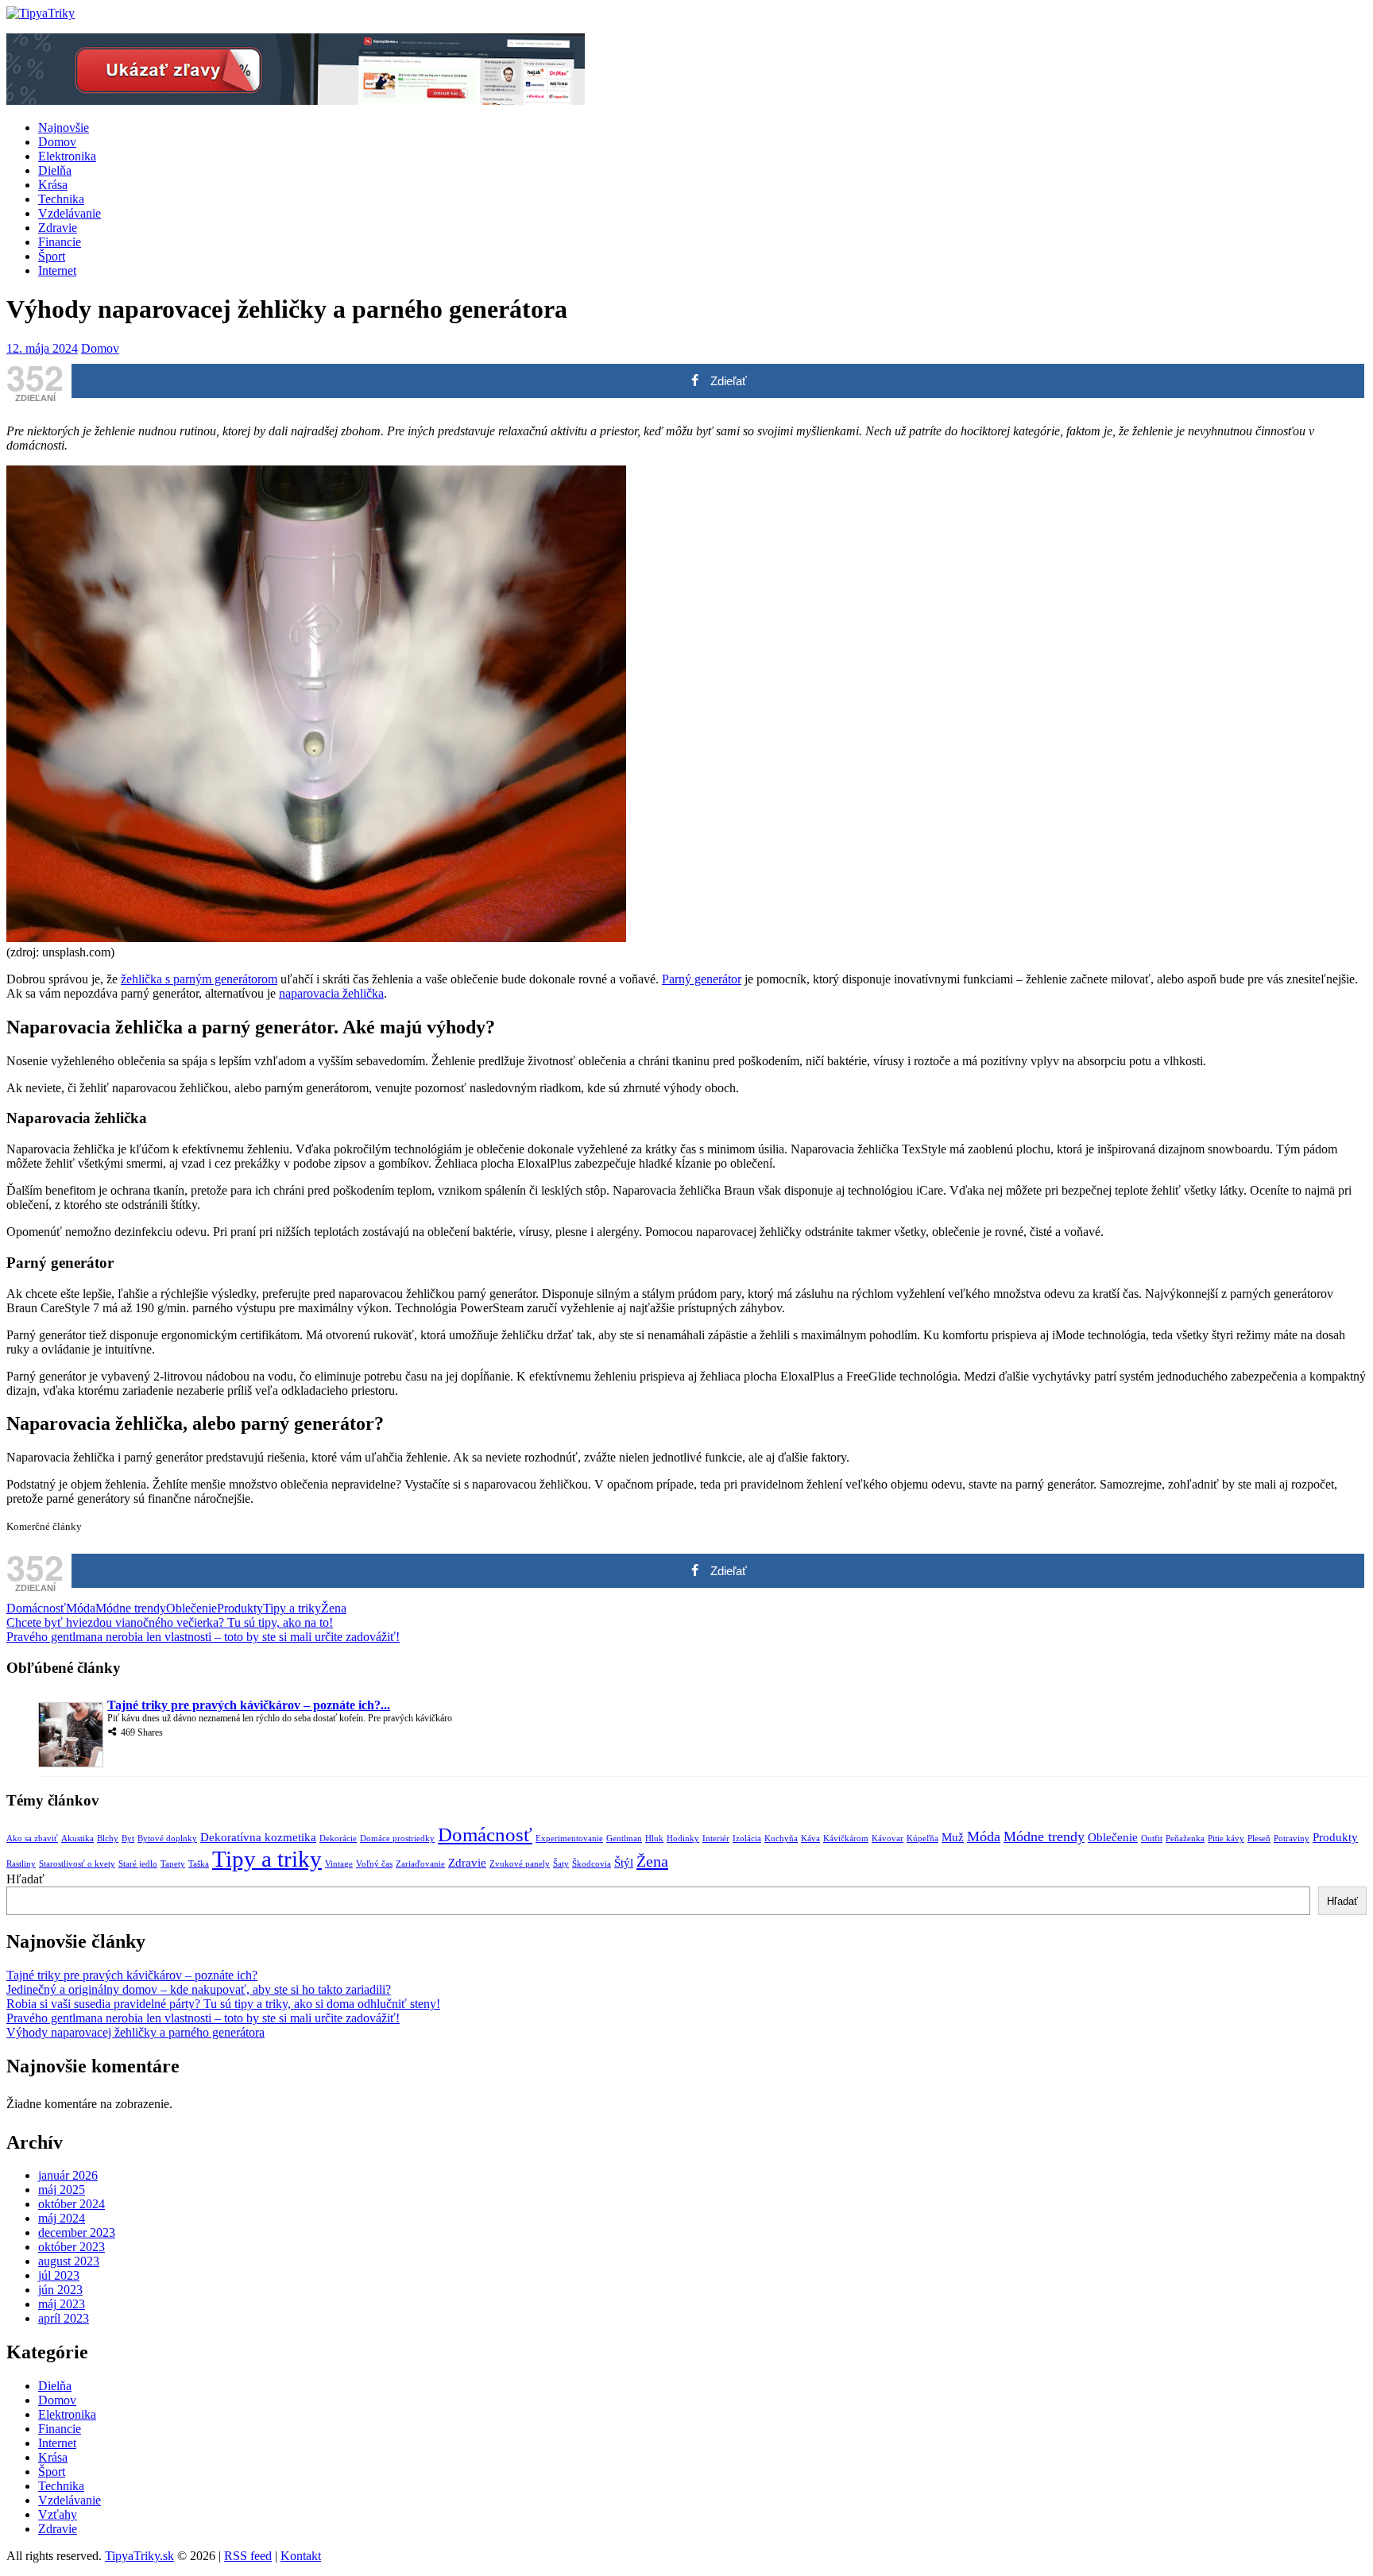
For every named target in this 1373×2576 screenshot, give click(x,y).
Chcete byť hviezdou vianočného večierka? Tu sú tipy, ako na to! (170, 1622)
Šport (52, 256)
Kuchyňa (781, 1838)
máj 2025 (62, 2190)
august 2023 (69, 2261)
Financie (60, 242)
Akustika (77, 1838)
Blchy (108, 1838)
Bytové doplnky (167, 1838)
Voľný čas (374, 1864)
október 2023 (72, 2247)
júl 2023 (59, 2275)
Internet (57, 270)
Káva (810, 1838)
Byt (128, 1838)
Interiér (716, 1838)
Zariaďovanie (420, 1864)
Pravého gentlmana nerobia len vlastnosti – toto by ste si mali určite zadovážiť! (203, 1637)
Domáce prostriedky (397, 1838)
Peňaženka (1185, 1838)
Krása (53, 185)
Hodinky (683, 1838)
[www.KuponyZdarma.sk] (296, 100)
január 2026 (68, 2175)
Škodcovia (592, 1864)
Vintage (339, 1864)
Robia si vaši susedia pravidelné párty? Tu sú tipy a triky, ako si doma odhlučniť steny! (223, 2004)
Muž (953, 1837)
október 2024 (72, 2204)
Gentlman (624, 1838)
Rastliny (21, 1864)
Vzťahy (58, 2514)
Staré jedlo (138, 1864)
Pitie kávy (1226, 1838)
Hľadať (25, 1879)
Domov (57, 142)
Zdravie (58, 228)
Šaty (561, 1864)
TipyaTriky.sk (139, 2556)
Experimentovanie (569, 1838)
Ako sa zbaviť (32, 1838)
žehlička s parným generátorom (199, 979)
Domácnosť (36, 1608)
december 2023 (77, 2232)
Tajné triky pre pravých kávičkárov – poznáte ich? (132, 1975)
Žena (334, 1608)
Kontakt (301, 2556)
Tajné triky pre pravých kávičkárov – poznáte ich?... (249, 1705)
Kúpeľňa (922, 1838)
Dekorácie (338, 1838)
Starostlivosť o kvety (77, 1864)
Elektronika (67, 156)
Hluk (654, 1838)
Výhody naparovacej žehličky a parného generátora (135, 2032)
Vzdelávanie (70, 213)
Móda (81, 1608)
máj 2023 (62, 2304)
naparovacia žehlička (331, 993)
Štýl (624, 1863)
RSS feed (248, 2556)
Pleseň (1259, 1838)
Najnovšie (64, 127)
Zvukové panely (520, 1864)
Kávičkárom (846, 1838)
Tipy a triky (292, 1608)
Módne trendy (131, 1608)
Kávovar (888, 1838)
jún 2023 (60, 2290)
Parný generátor (702, 979)
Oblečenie (191, 1608)
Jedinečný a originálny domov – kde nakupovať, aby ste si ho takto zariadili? (199, 1989)
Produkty (240, 1608)
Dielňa (55, 170)
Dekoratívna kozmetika (258, 1837)
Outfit (1152, 1838)
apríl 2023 (64, 2318)
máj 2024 (62, 2218)
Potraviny (1292, 1838)
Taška (199, 1864)
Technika (61, 199)
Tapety (173, 1864)
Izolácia (747, 1838)
